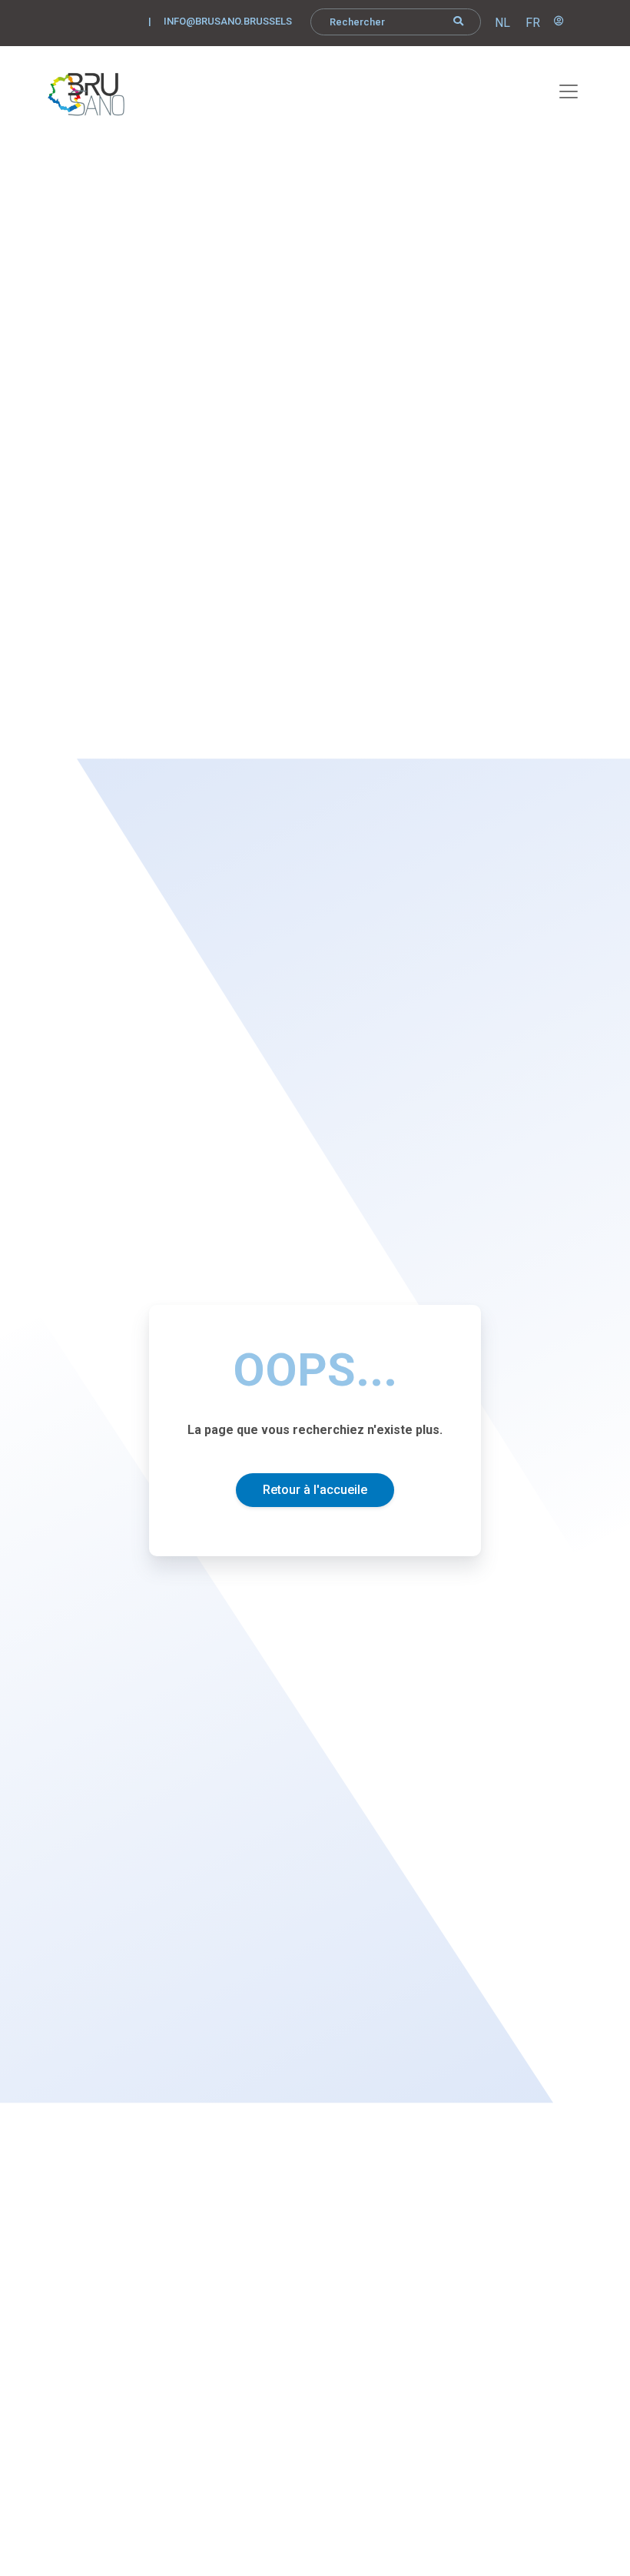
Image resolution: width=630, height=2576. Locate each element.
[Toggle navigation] (560, 89)
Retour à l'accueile (315, 1490)
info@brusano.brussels (228, 21)
